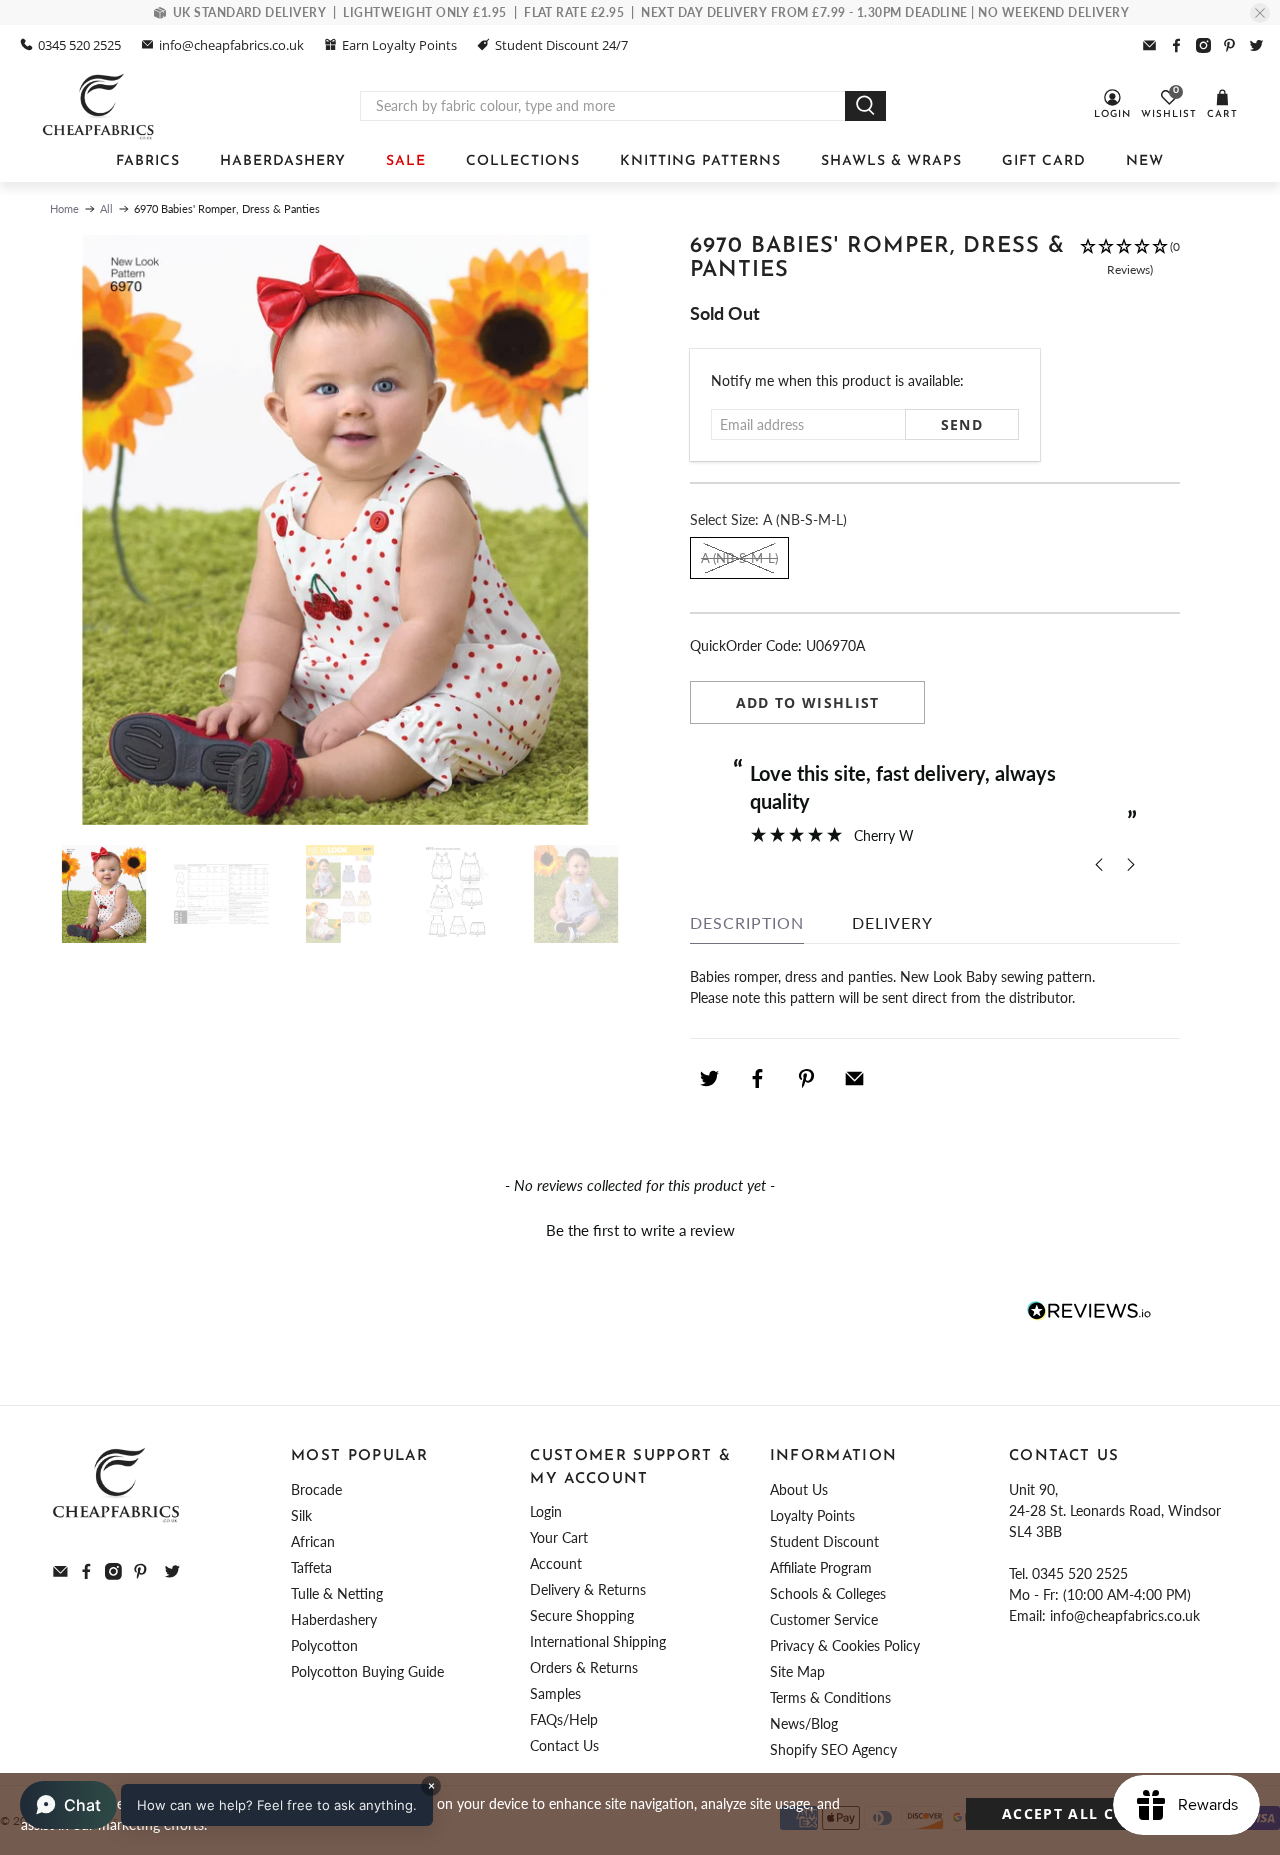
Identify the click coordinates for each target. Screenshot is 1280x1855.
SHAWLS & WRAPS (891, 161)
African (313, 1541)
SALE (406, 161)
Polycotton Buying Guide (367, 1671)
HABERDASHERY (283, 161)
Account (556, 1563)
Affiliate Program (821, 1567)
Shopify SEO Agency (833, 1749)
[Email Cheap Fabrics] (1149, 45)
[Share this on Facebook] (758, 1078)
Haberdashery (334, 1619)
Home (64, 208)
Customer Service (824, 1619)
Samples (555, 1693)
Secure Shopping (582, 1615)
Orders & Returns (584, 1667)
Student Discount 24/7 (561, 45)
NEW (1145, 161)
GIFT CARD (1044, 161)
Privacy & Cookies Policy (845, 1645)
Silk (301, 1515)
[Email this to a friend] (855, 1078)
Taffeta (311, 1567)
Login (546, 1511)
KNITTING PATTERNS (700, 161)
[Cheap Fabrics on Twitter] (1256, 45)
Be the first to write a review (640, 1230)
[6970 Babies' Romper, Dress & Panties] (335, 530)
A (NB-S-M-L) (739, 558)
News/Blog (804, 1723)
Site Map (797, 1671)
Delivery (892, 922)
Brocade (316, 1489)
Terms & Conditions (830, 1697)
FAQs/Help (564, 1719)
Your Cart (559, 1537)
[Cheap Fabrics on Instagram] (1203, 45)
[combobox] (603, 106)
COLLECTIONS (523, 161)
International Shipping (598, 1641)
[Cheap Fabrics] (99, 106)
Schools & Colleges (828, 1593)
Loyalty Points (812, 1515)
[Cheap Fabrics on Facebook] (1176, 45)
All (106, 208)
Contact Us (564, 1745)
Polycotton (324, 1645)
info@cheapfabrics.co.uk (231, 45)
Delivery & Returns (588, 1589)
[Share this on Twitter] (709, 1078)
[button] (1130, 268)
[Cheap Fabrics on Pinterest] (1229, 45)
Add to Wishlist (808, 702)
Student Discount (824, 1541)
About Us (799, 1489)
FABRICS (148, 161)
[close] (1260, 13)
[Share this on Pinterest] (806, 1078)
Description (747, 922)
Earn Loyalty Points (399, 45)
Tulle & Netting (337, 1593)
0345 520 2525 (79, 45)
